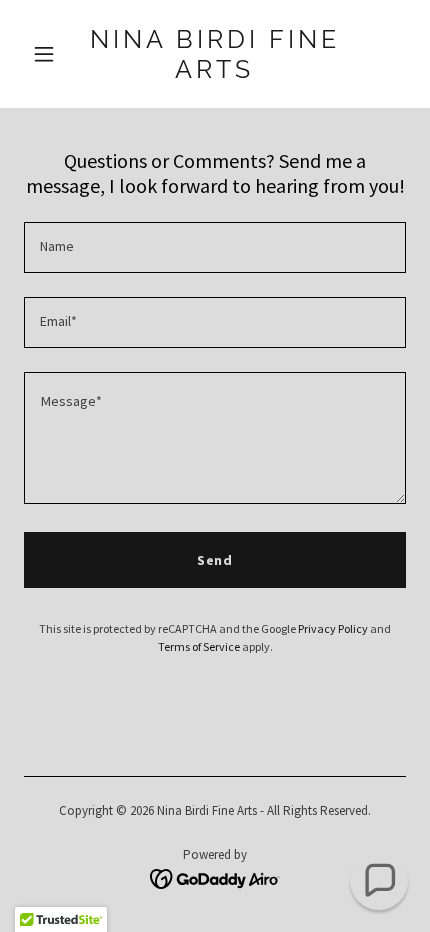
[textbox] (215, 247)
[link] (214, 73)
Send (215, 560)
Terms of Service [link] (199, 646)
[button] (52, 54)
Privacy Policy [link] (333, 628)
